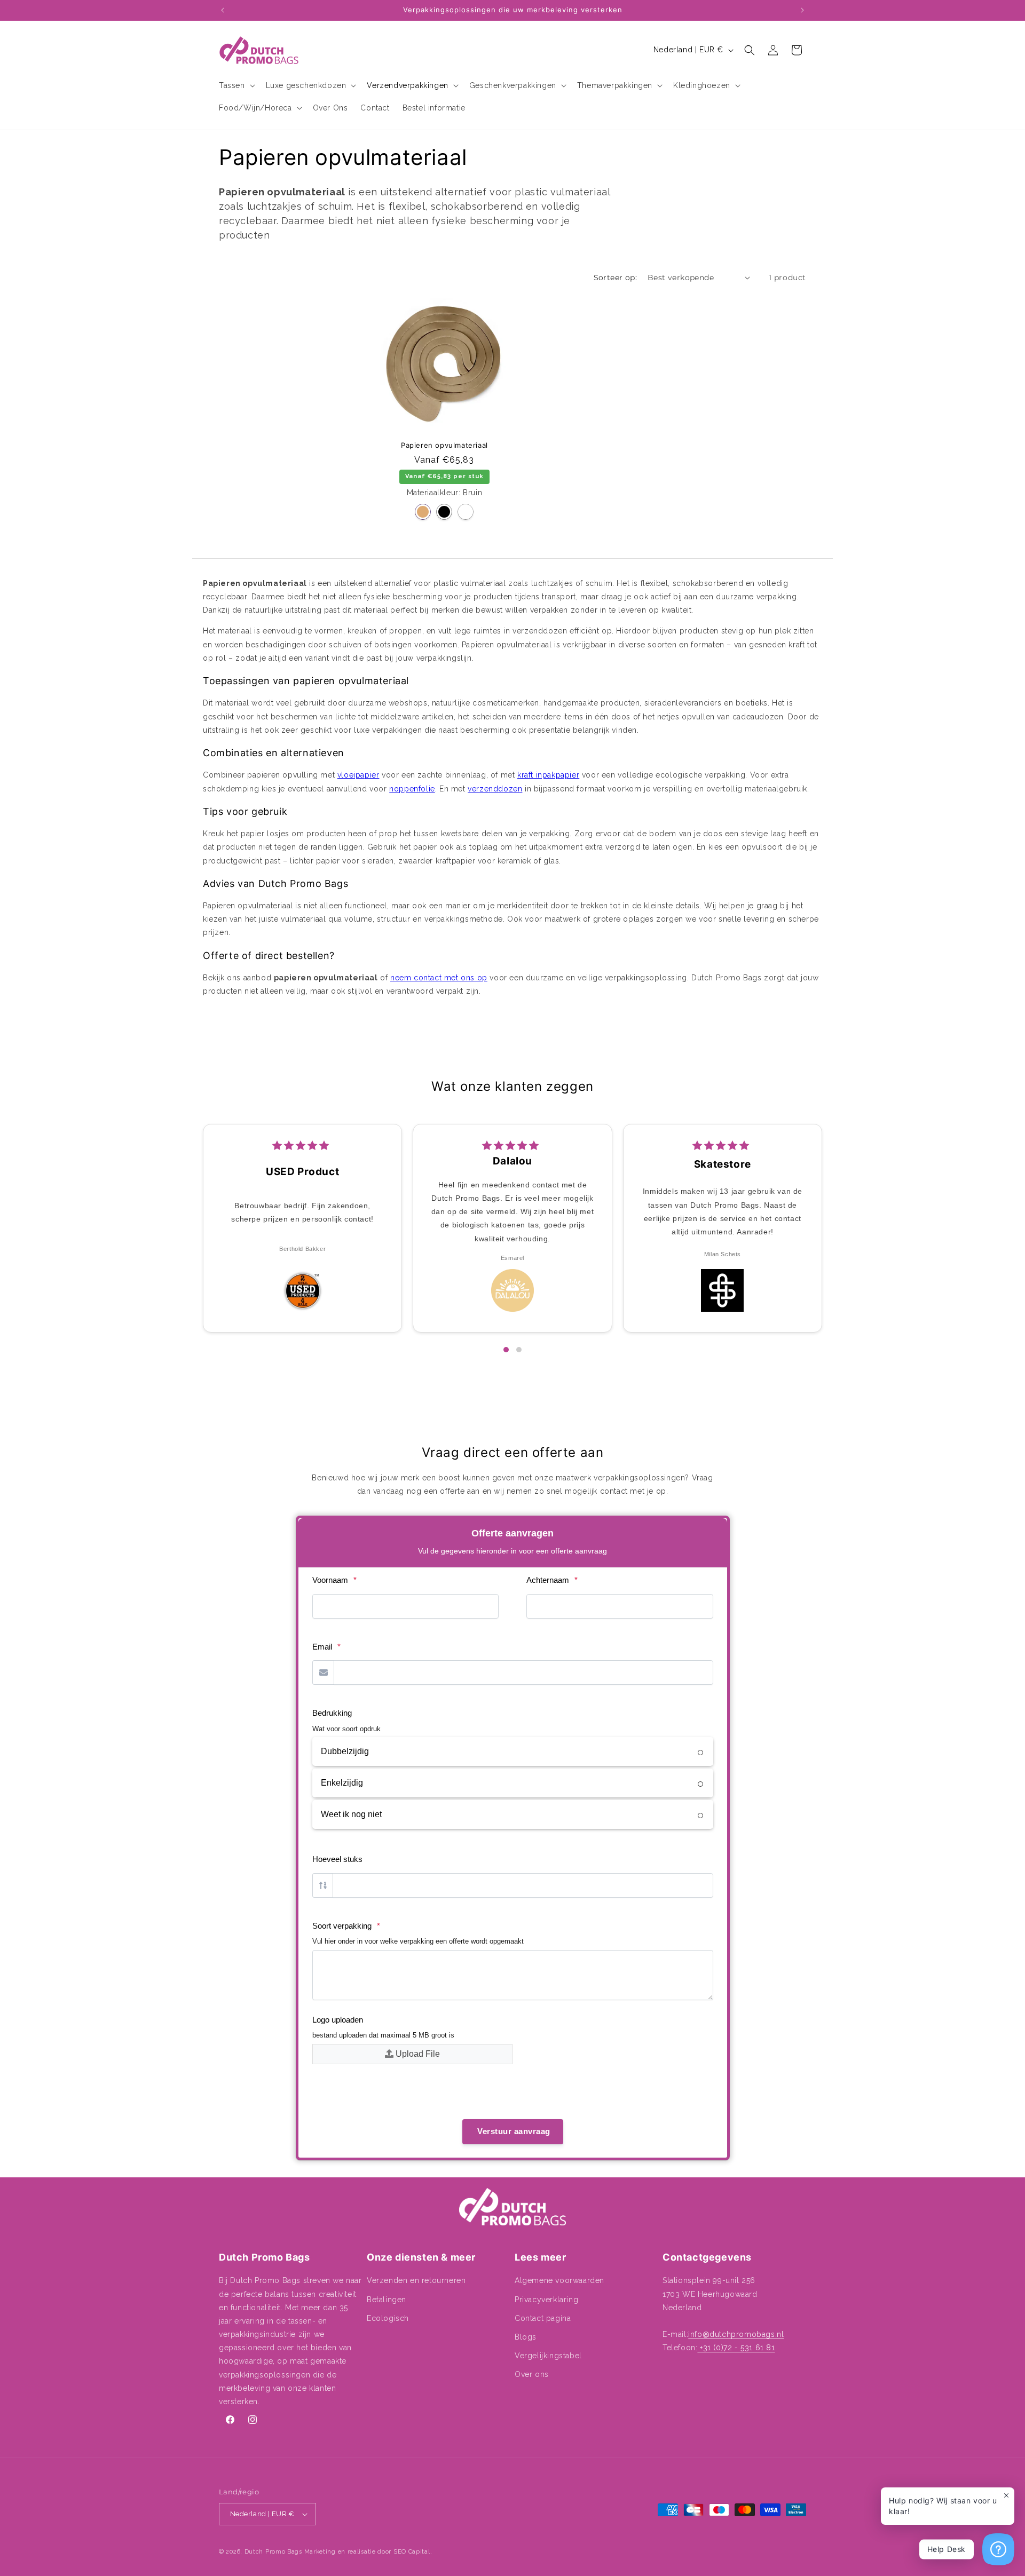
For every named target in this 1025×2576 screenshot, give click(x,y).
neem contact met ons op (439, 978)
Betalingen (387, 2300)
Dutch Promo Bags (273, 2552)
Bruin (423, 512)
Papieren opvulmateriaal (444, 446)
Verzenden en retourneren (416, 2280)
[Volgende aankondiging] (802, 10)
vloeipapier (358, 775)
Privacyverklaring (546, 2300)
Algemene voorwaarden (559, 2280)
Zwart (444, 512)
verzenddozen (495, 789)
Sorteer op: (615, 278)
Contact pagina (543, 2318)
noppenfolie (412, 789)
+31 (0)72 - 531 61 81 (736, 2348)
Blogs (526, 2337)
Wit (466, 512)
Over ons (532, 2374)
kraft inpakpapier (548, 775)
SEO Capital (412, 2552)
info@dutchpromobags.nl (736, 2334)
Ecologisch (388, 2318)
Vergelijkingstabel (548, 2356)
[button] (236, 85)
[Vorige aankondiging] (223, 10)
